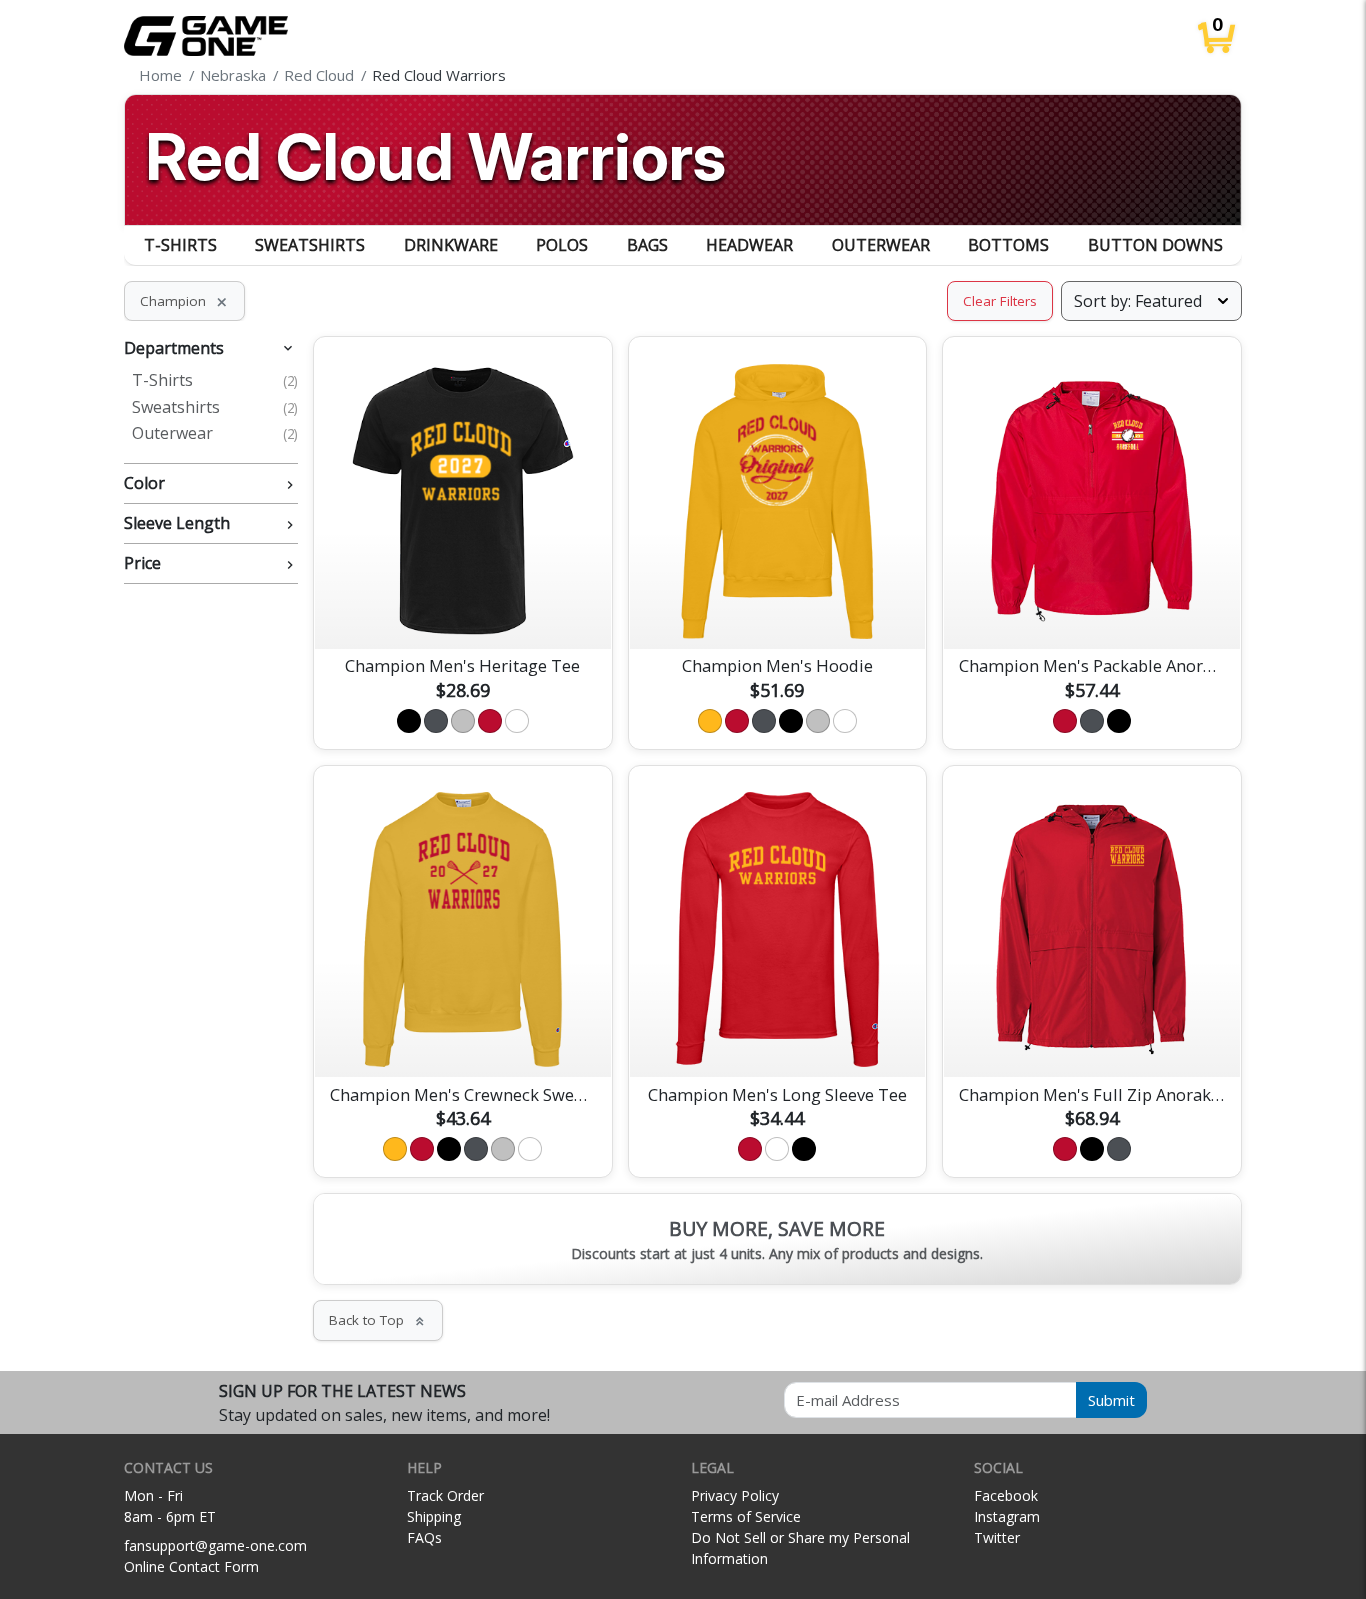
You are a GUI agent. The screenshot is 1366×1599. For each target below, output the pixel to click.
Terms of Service (746, 1516)
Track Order (445, 1495)
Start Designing (463, 610)
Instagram (1007, 1516)
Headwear (749, 245)
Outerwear (881, 245)
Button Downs (1155, 245)
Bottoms (1008, 245)
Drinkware (451, 245)
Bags (647, 245)
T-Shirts (180, 245)
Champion (184, 301)
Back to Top (378, 1320)
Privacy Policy (735, 1495)
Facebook (1006, 1495)
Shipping (434, 1516)
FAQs (424, 1537)
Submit (1111, 1400)
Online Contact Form (191, 1566)
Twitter (997, 1537)
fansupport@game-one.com (215, 1545)
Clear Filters (1000, 301)
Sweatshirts (310, 245)
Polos (562, 245)
